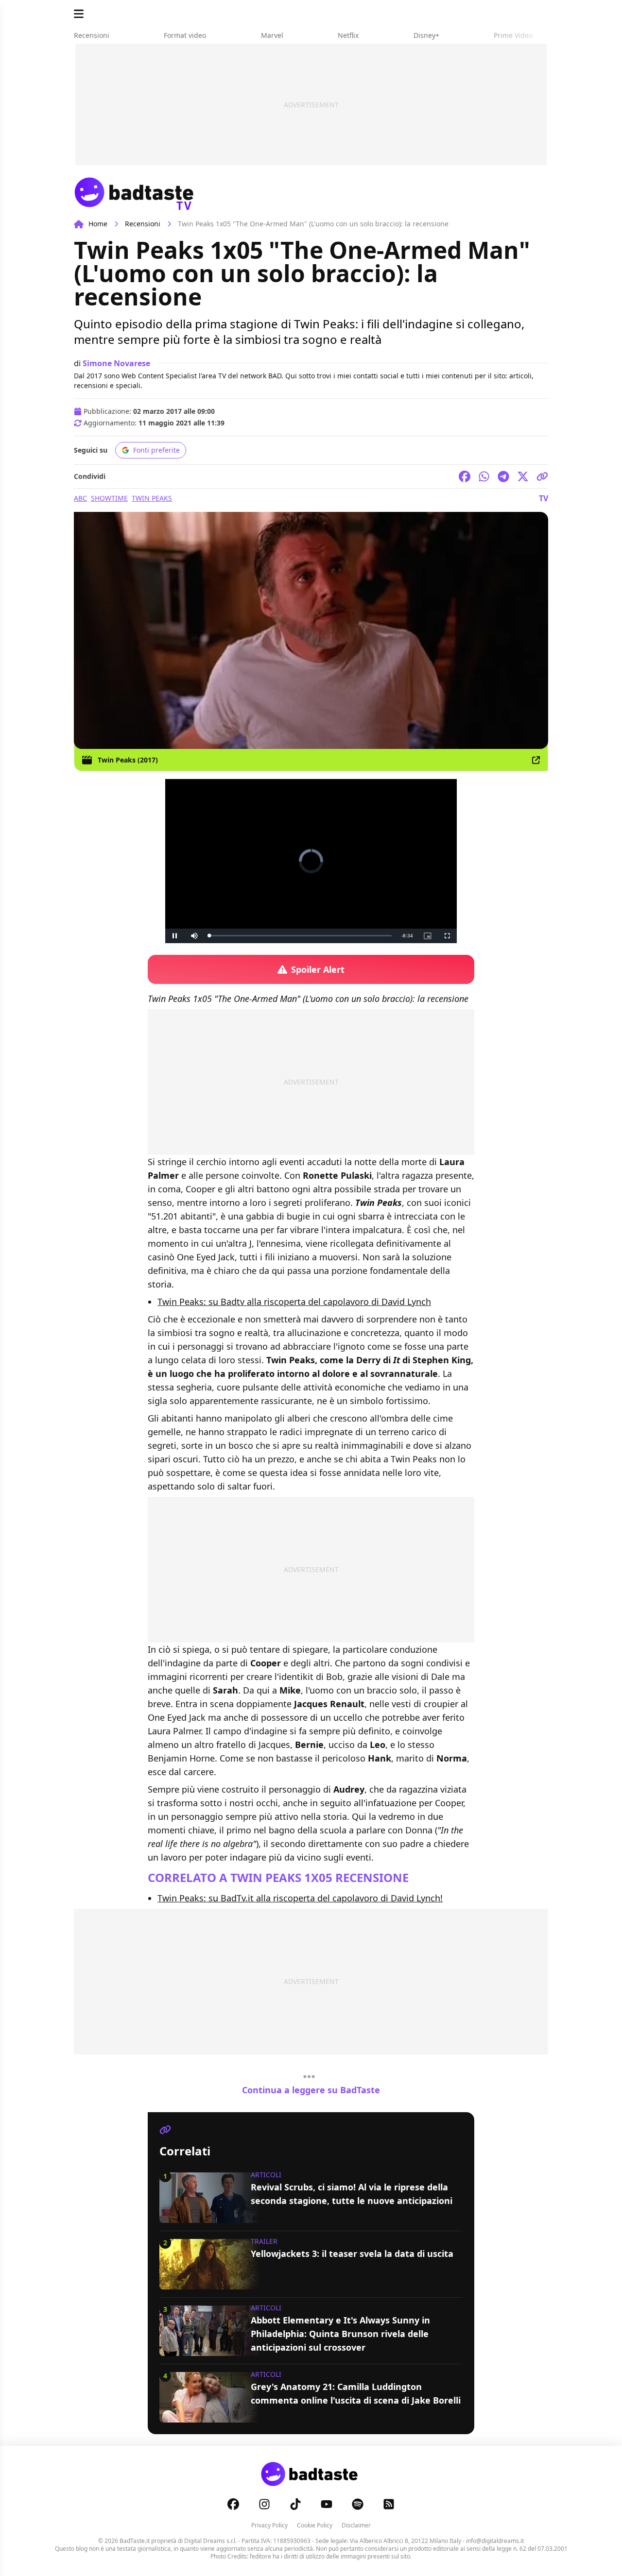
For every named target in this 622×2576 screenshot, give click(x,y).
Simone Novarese (116, 363)
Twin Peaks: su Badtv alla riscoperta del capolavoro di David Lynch (294, 1302)
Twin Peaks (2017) (128, 760)
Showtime (109, 498)
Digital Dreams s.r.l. (210, 2541)
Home (98, 224)
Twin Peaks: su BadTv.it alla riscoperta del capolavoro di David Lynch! (300, 1898)
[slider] (291, 936)
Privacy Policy (269, 2525)
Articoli (266, 2175)
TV (544, 498)
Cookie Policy (315, 2525)
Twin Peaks (152, 498)
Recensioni (143, 224)
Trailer (264, 2241)
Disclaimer (356, 2525)
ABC (80, 498)
